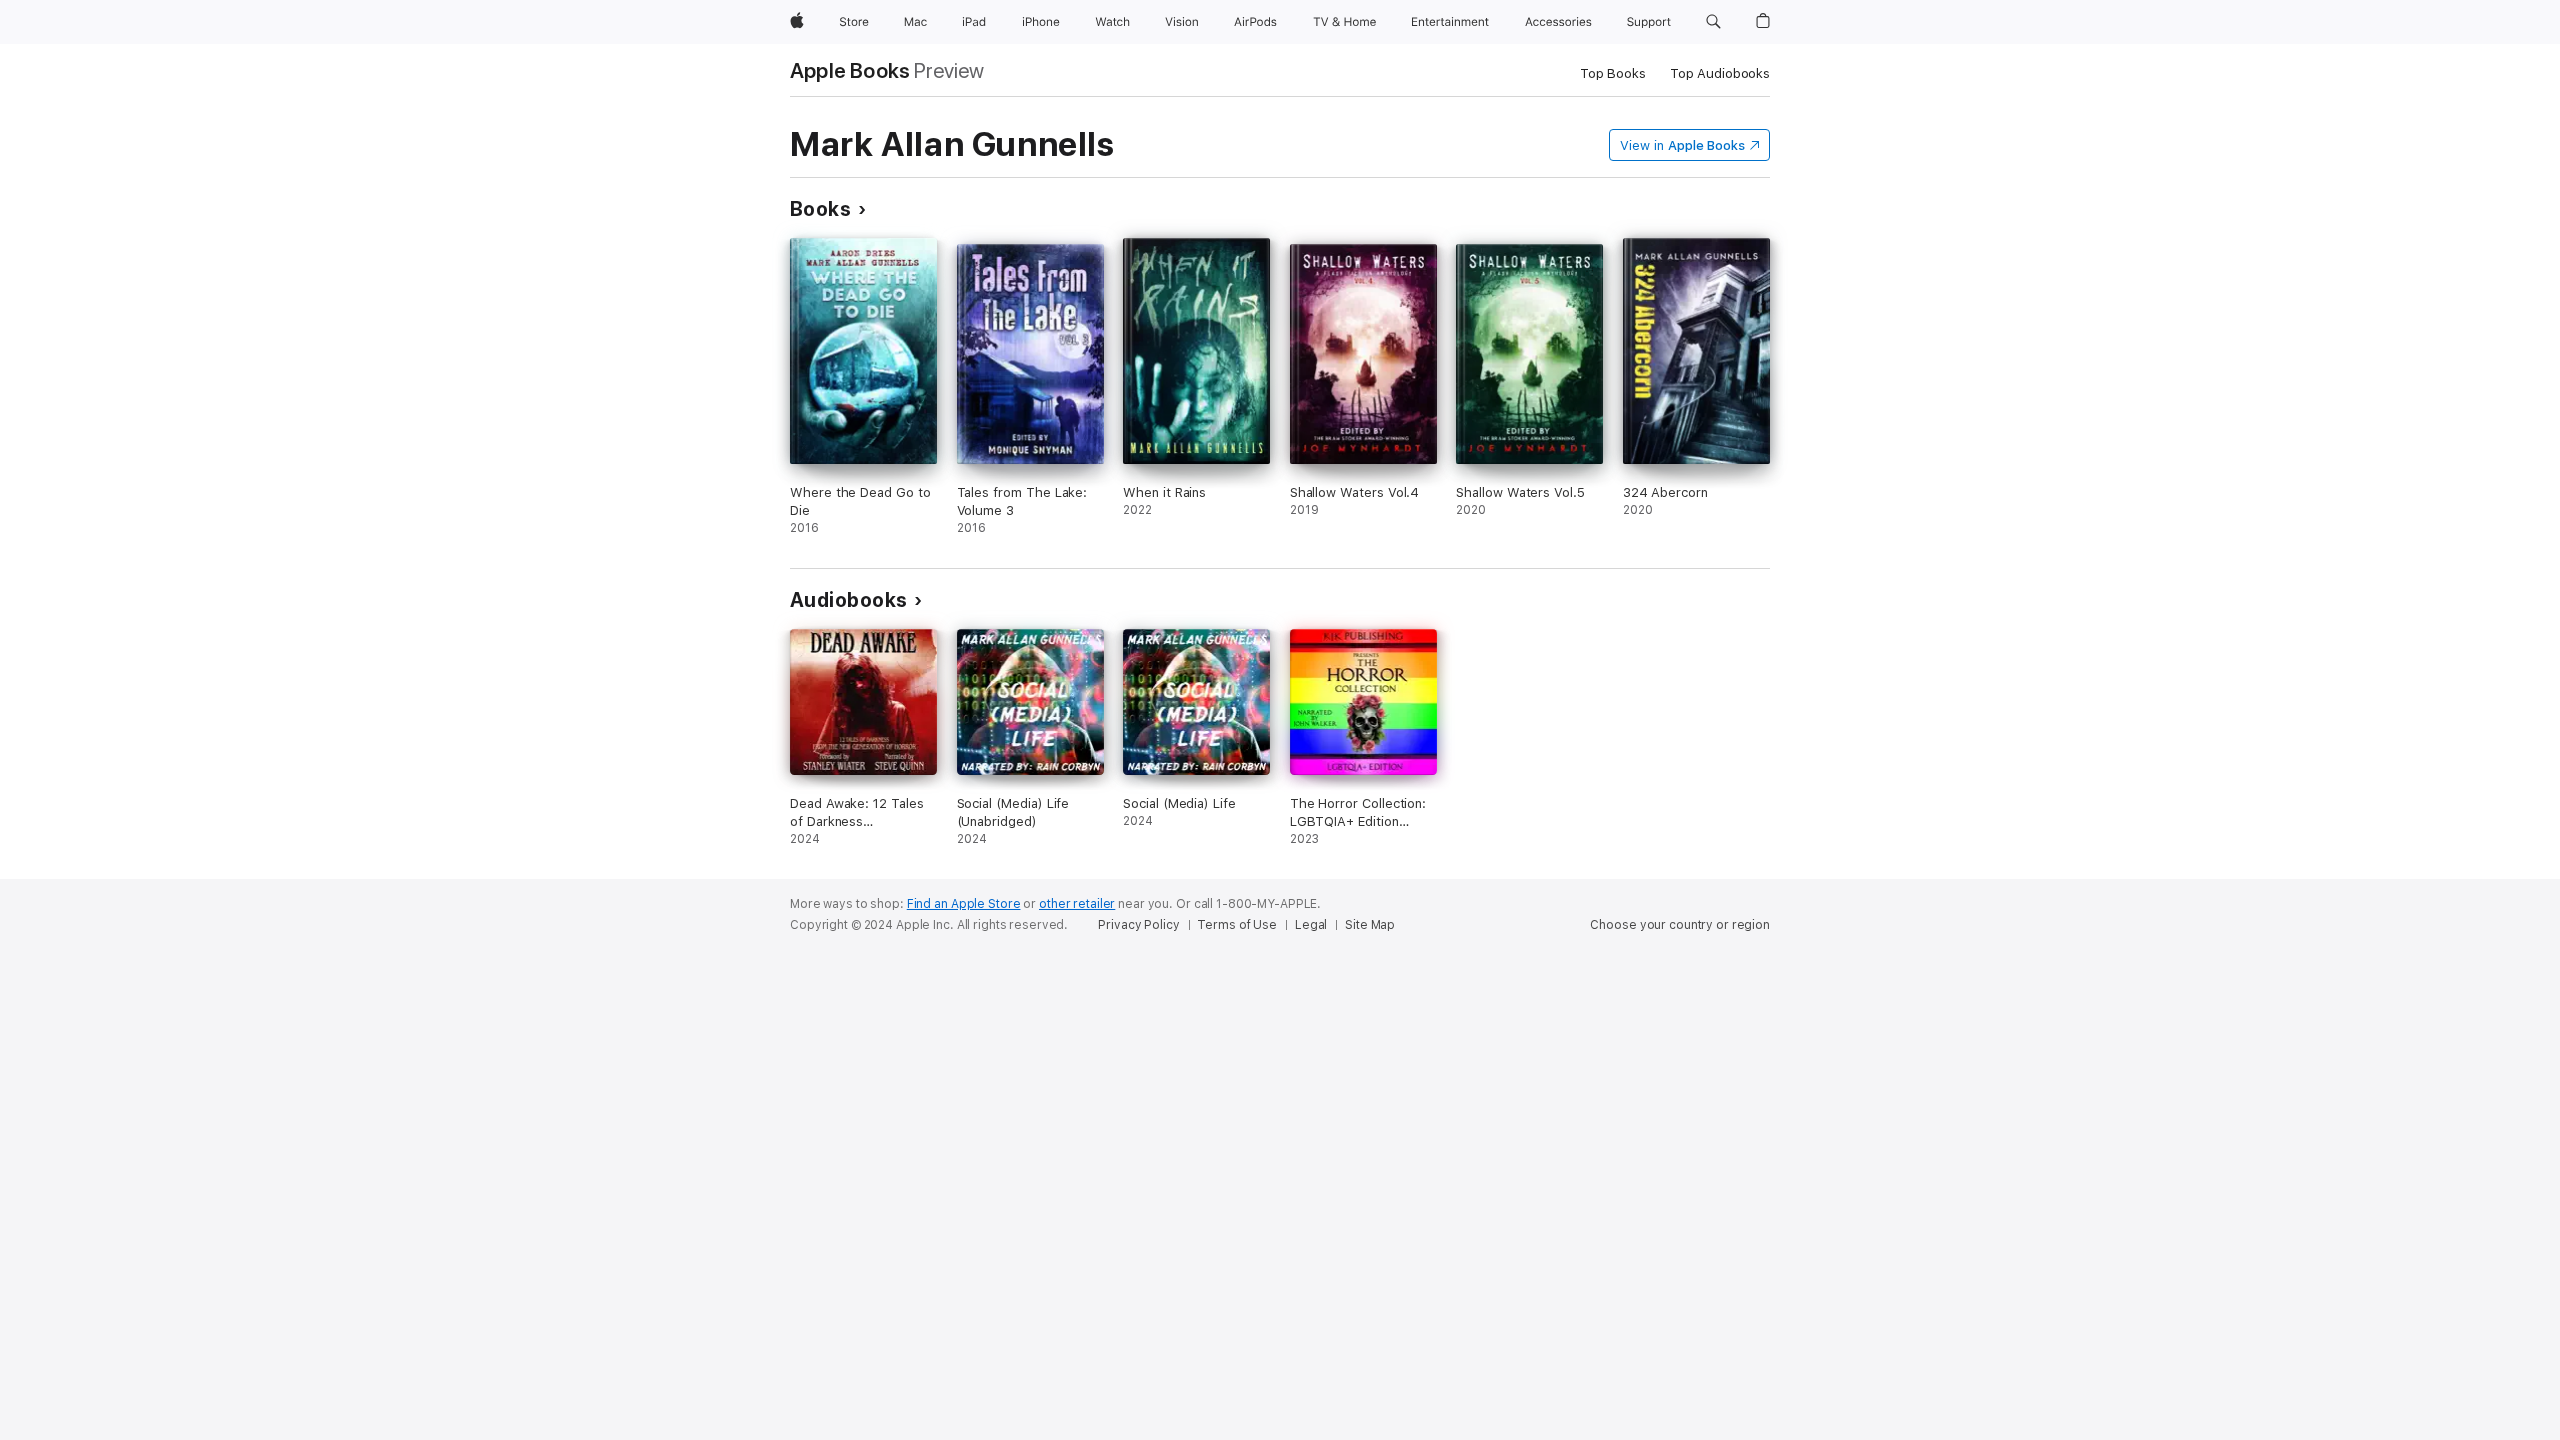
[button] (1713, 22)
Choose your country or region (1680, 925)
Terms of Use (1237, 925)
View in (1682, 145)
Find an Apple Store (964, 904)
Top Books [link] (1613, 73)
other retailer (1077, 904)
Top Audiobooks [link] (1720, 73)
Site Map (1370, 925)
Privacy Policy (1138, 925)
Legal (1311, 925)
